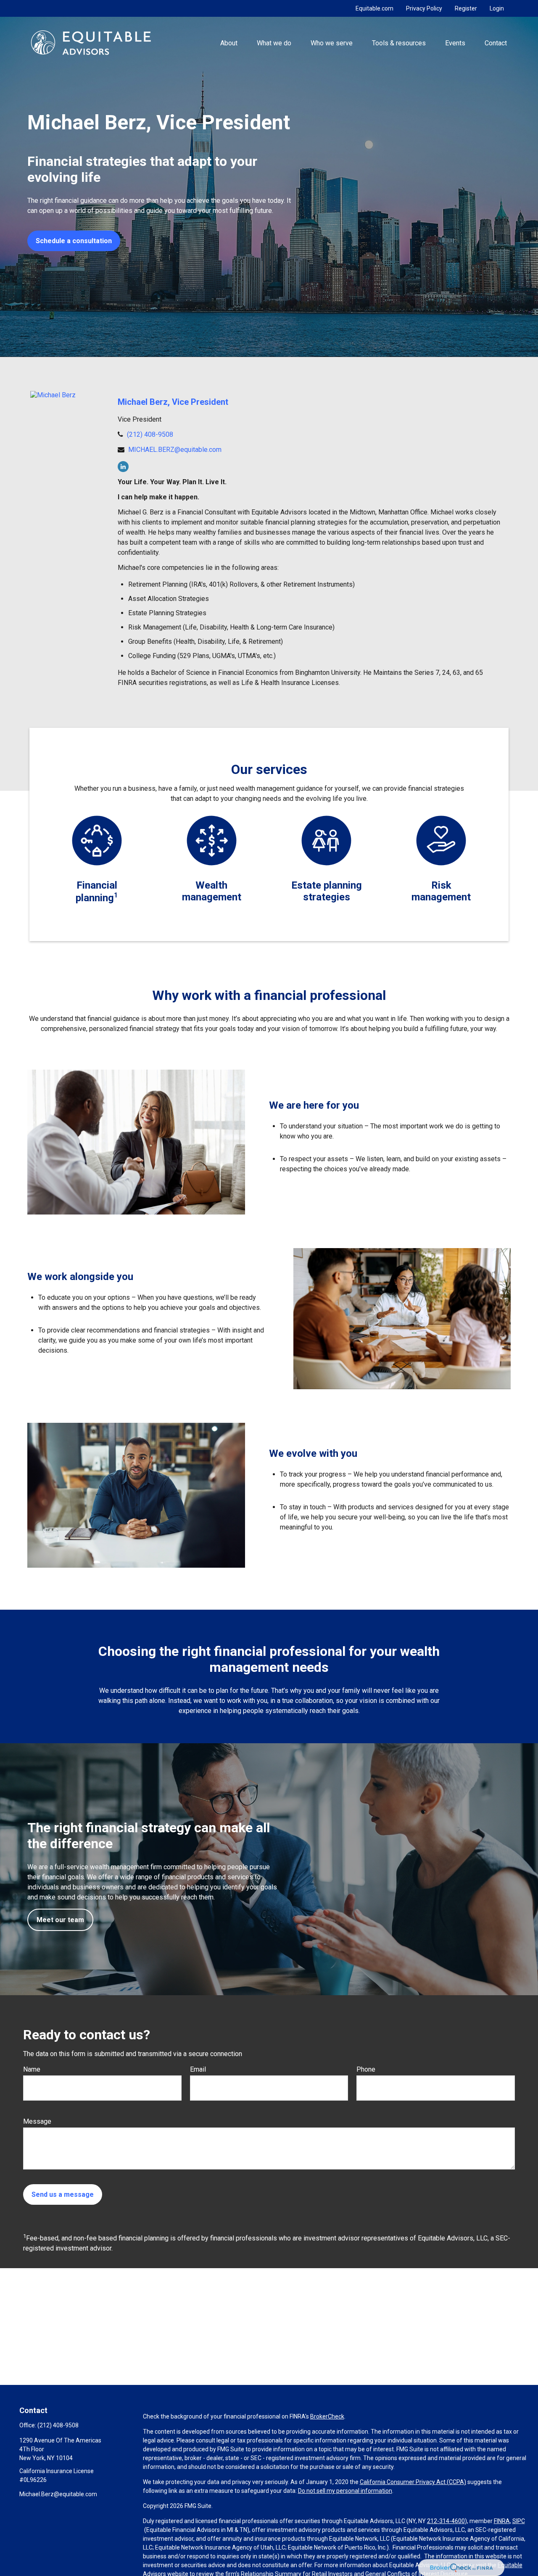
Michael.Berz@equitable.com (58, 2494)
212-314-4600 (446, 2521)
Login (497, 8)
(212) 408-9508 (150, 434)
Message (37, 2121)
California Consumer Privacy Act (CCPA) (413, 2482)
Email (198, 2069)
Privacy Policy (424, 8)
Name (32, 2069)
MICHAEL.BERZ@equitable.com (175, 450)
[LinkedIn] (123, 467)
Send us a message (63, 2194)
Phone (366, 2069)
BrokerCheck (327, 2416)
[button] (229, 42)
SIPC (519, 2521)
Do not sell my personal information (345, 2491)
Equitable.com (374, 8)
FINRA (502, 2521)
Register (466, 8)
